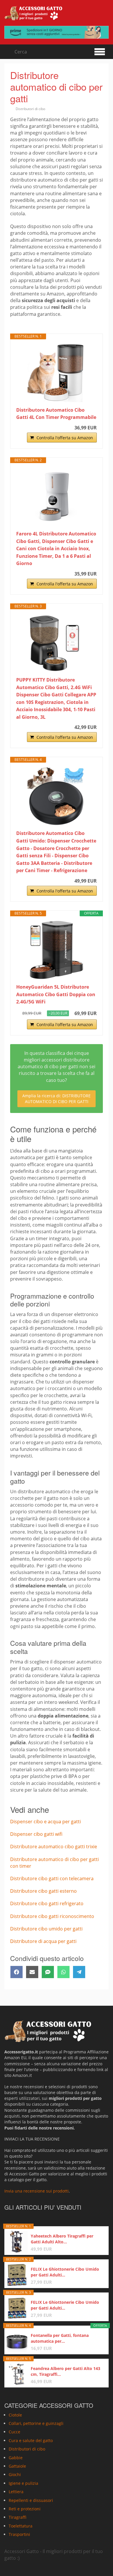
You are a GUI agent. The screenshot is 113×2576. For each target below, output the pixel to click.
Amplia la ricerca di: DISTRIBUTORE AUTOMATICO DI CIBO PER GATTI (57, 1099)
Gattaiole (17, 2466)
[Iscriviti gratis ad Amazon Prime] (57, 32)
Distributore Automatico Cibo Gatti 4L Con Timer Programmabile (56, 414)
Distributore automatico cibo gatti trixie (54, 1847)
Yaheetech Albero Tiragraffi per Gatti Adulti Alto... (62, 2239)
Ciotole (15, 2415)
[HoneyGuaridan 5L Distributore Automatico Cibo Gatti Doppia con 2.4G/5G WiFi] (57, 950)
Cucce (14, 2432)
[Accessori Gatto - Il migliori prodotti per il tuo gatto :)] (33, 13)
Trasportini (19, 2534)
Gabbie (16, 2458)
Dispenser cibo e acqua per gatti (45, 1822)
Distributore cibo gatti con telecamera (52, 1878)
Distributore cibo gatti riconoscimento (52, 1916)
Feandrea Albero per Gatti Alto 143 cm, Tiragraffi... (65, 2371)
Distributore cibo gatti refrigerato (47, 1903)
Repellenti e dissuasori (31, 2500)
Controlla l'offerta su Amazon (65, 438)
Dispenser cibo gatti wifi (36, 1834)
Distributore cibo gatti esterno (43, 1891)
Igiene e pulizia (23, 2483)
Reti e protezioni (25, 2509)
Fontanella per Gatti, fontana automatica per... (60, 2338)
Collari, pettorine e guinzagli (36, 2423)
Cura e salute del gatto (31, 2440)
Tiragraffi (18, 2517)
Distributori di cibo (30, 109)
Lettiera (16, 2492)
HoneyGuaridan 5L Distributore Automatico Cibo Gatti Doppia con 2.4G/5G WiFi (56, 994)
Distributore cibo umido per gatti (46, 1929)
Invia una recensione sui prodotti (37, 2191)
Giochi (15, 2474)
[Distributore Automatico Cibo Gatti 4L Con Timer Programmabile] (57, 373)
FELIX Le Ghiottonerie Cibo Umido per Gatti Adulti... (65, 2272)
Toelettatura (21, 2526)
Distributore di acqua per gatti (43, 1941)
